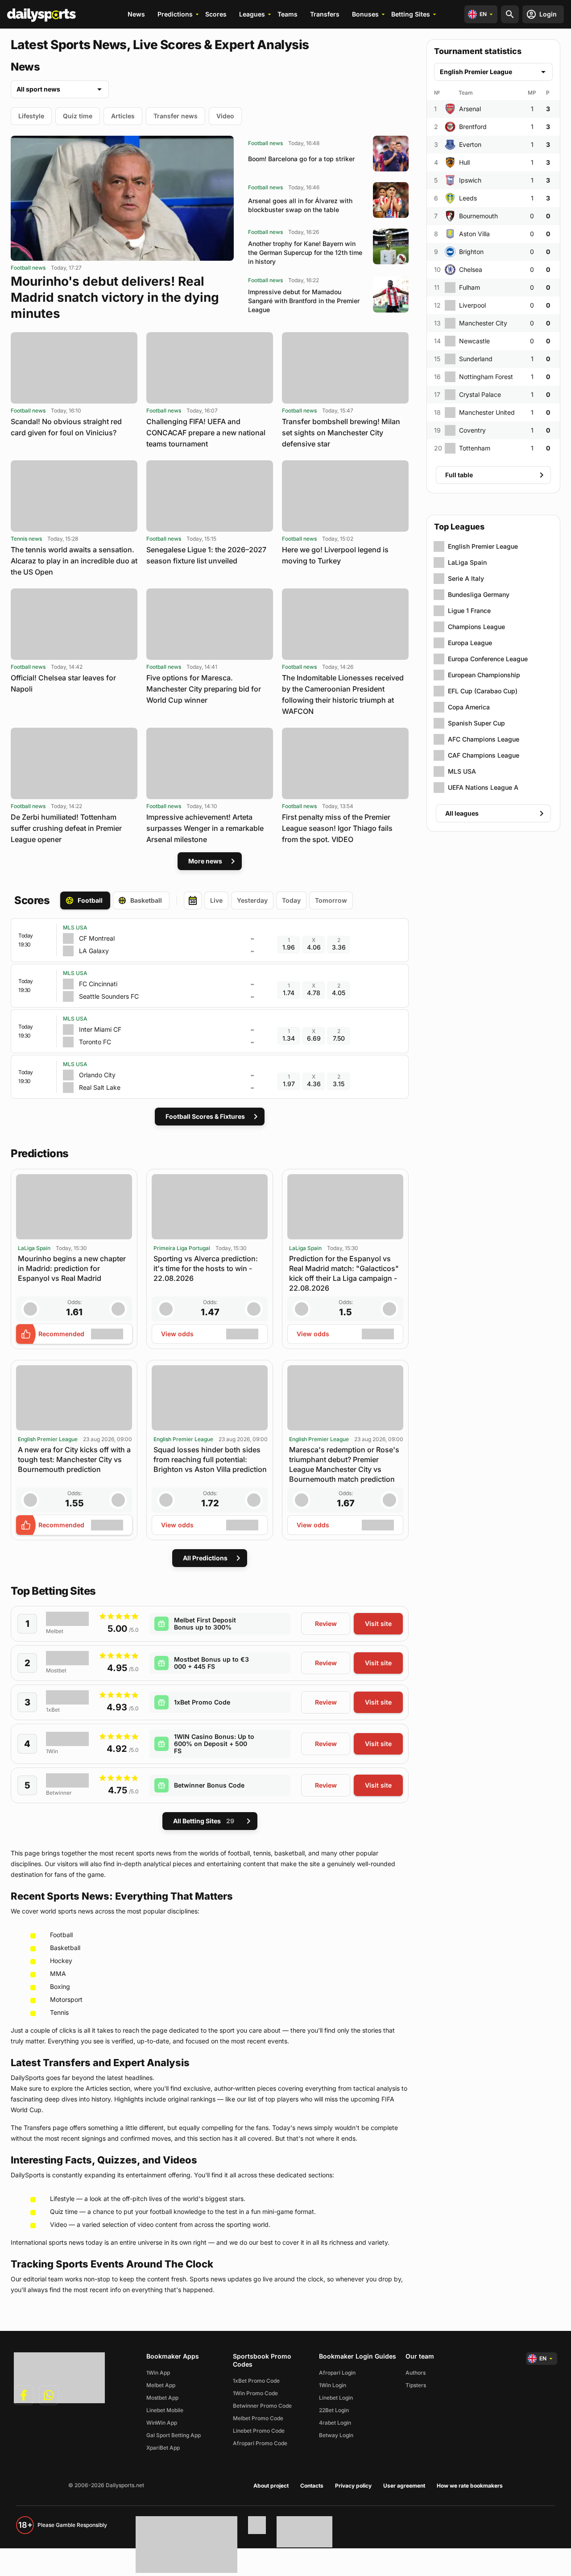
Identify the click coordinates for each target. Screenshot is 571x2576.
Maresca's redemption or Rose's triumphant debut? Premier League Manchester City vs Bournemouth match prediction (344, 1464)
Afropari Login (337, 2373)
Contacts (312, 2486)
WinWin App (162, 2423)
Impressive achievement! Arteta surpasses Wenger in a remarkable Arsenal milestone (205, 828)
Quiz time (78, 116)
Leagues (252, 14)
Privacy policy (353, 2486)
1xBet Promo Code (202, 1702)
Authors (416, 2373)
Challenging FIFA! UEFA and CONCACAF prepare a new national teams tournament (206, 433)
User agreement (404, 2486)
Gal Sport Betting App (174, 2435)
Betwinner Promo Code (262, 2406)
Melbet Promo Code (258, 2418)
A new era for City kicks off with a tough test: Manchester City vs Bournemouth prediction (74, 1459)
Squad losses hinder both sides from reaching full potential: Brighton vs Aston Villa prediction (210, 1459)
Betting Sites (411, 14)
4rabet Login (335, 2423)
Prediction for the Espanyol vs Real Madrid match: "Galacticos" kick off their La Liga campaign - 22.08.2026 (344, 1273)
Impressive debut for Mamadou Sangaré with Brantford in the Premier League (304, 301)
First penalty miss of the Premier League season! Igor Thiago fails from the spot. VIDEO (337, 828)
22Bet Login (334, 2410)
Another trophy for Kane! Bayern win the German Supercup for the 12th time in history (305, 252)
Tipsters (416, 2385)
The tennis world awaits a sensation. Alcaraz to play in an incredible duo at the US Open (74, 561)
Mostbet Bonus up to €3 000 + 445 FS (211, 1663)
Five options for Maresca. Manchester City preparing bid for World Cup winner (204, 689)
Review (326, 1624)
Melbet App (161, 2385)
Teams (288, 14)
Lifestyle (31, 116)
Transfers (325, 14)
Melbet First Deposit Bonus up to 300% (205, 1624)
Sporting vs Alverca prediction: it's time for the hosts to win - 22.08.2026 (206, 1268)
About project (271, 2486)
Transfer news (176, 116)
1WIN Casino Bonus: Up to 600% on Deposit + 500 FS (214, 1744)
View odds (177, 1334)
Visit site (378, 1624)
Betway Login (336, 2435)
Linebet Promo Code (259, 2431)
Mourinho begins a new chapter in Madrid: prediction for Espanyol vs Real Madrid (72, 1268)
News (136, 14)
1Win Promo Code (255, 2393)
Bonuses (365, 14)
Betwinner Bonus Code (209, 1785)
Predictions (175, 14)
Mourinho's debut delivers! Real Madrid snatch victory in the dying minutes (115, 297)
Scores (216, 14)
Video (225, 116)
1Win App (158, 2373)
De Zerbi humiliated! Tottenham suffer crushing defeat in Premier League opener (66, 828)
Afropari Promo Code (260, 2443)
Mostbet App (162, 2398)
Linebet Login (336, 2398)
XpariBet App (163, 2448)
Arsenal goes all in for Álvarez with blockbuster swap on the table (300, 205)
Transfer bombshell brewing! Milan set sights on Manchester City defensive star (341, 433)
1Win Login (333, 2385)
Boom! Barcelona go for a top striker (301, 159)
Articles (123, 116)
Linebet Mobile (165, 2410)
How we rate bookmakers (470, 2486)
